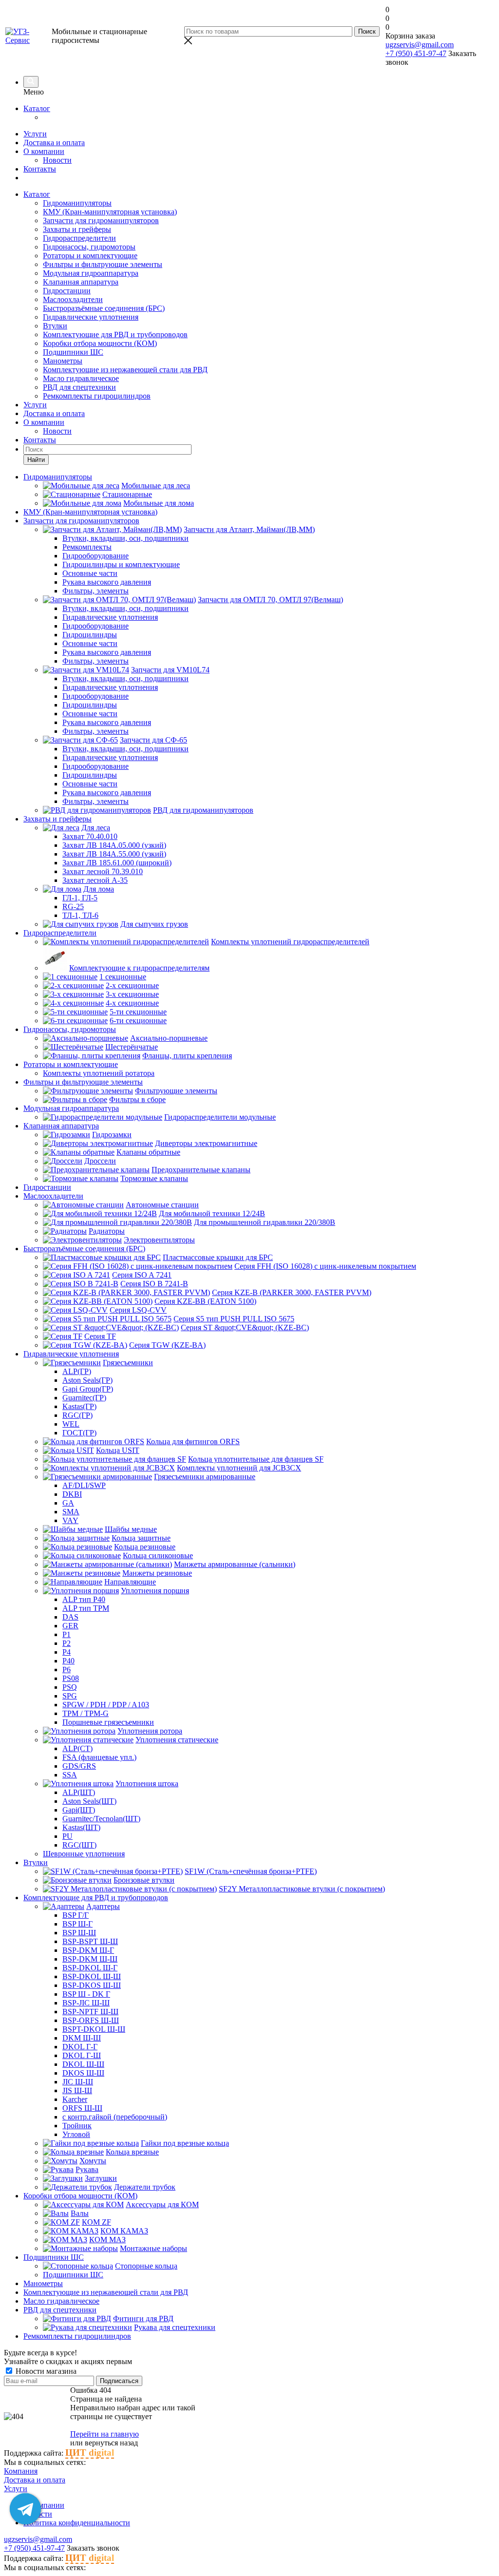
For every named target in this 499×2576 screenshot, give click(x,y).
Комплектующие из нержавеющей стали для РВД (125, 370)
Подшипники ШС (73, 352)
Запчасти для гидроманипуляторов (101, 220)
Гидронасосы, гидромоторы (89, 247)
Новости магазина (45, 2371)
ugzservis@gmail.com (420, 45)
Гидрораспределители (79, 238)
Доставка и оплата (54, 143)
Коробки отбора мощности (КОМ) (100, 343)
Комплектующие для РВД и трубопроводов (115, 334)
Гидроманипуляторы (77, 203)
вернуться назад (111, 2443)
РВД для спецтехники (79, 387)
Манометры (63, 361)
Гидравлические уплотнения (91, 317)
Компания (21, 2471)
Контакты (40, 169)
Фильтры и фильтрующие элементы (103, 264)
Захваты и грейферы (77, 229)
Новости (57, 160)
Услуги (35, 134)
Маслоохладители (73, 299)
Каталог (37, 108)
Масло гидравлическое (81, 378)
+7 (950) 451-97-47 (416, 53)
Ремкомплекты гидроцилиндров (97, 396)
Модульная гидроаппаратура (91, 273)
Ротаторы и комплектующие (90, 256)
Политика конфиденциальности (77, 2523)
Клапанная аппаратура (81, 282)
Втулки (55, 326)
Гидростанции (67, 291)
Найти (36, 460)
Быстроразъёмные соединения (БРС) (104, 308)
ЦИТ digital (90, 2452)
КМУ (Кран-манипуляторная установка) (110, 212)
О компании (44, 151)
